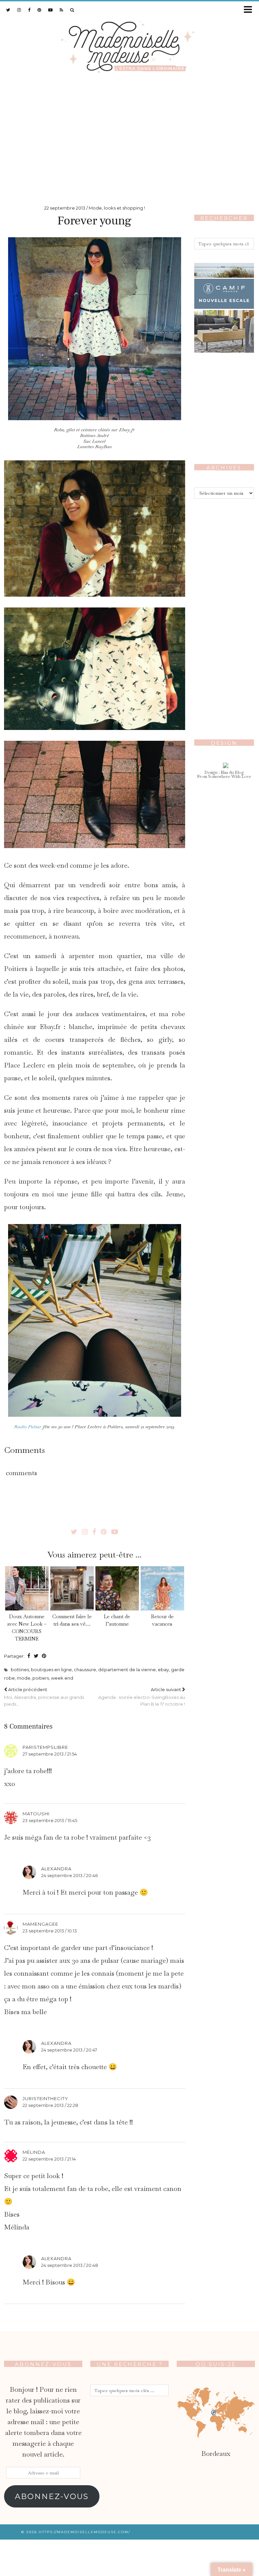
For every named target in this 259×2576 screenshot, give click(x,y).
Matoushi (36, 1814)
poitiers (41, 1678)
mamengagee (40, 1924)
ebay (163, 1670)
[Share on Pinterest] (44, 1656)
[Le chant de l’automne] (117, 1589)
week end (62, 1678)
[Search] (72, 10)
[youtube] (51, 10)
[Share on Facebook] (29, 1656)
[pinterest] (39, 10)
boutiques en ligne (51, 1670)
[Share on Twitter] (36, 1656)
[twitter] (8, 10)
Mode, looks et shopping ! (117, 208)
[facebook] (29, 10)
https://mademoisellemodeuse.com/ (84, 2532)
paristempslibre (45, 1747)
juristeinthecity (45, 2098)
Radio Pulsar (28, 1427)
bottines (20, 1670)
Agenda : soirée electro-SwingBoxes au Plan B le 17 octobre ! (141, 1697)
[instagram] (19, 10)
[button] (250, 10)
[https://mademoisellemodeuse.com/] (129, 46)
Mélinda (34, 2152)
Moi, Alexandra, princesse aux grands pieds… (44, 1697)
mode (24, 1678)
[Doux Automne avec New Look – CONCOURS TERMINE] (27, 1589)
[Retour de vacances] (162, 1589)
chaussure (85, 1670)
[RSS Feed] (62, 10)
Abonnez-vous (52, 2496)
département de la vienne (127, 1670)
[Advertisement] (129, 136)
